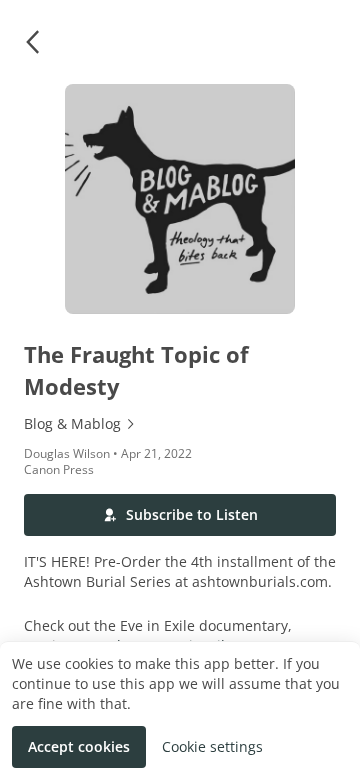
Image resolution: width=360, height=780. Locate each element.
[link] (180, 424)
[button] (32, 42)
